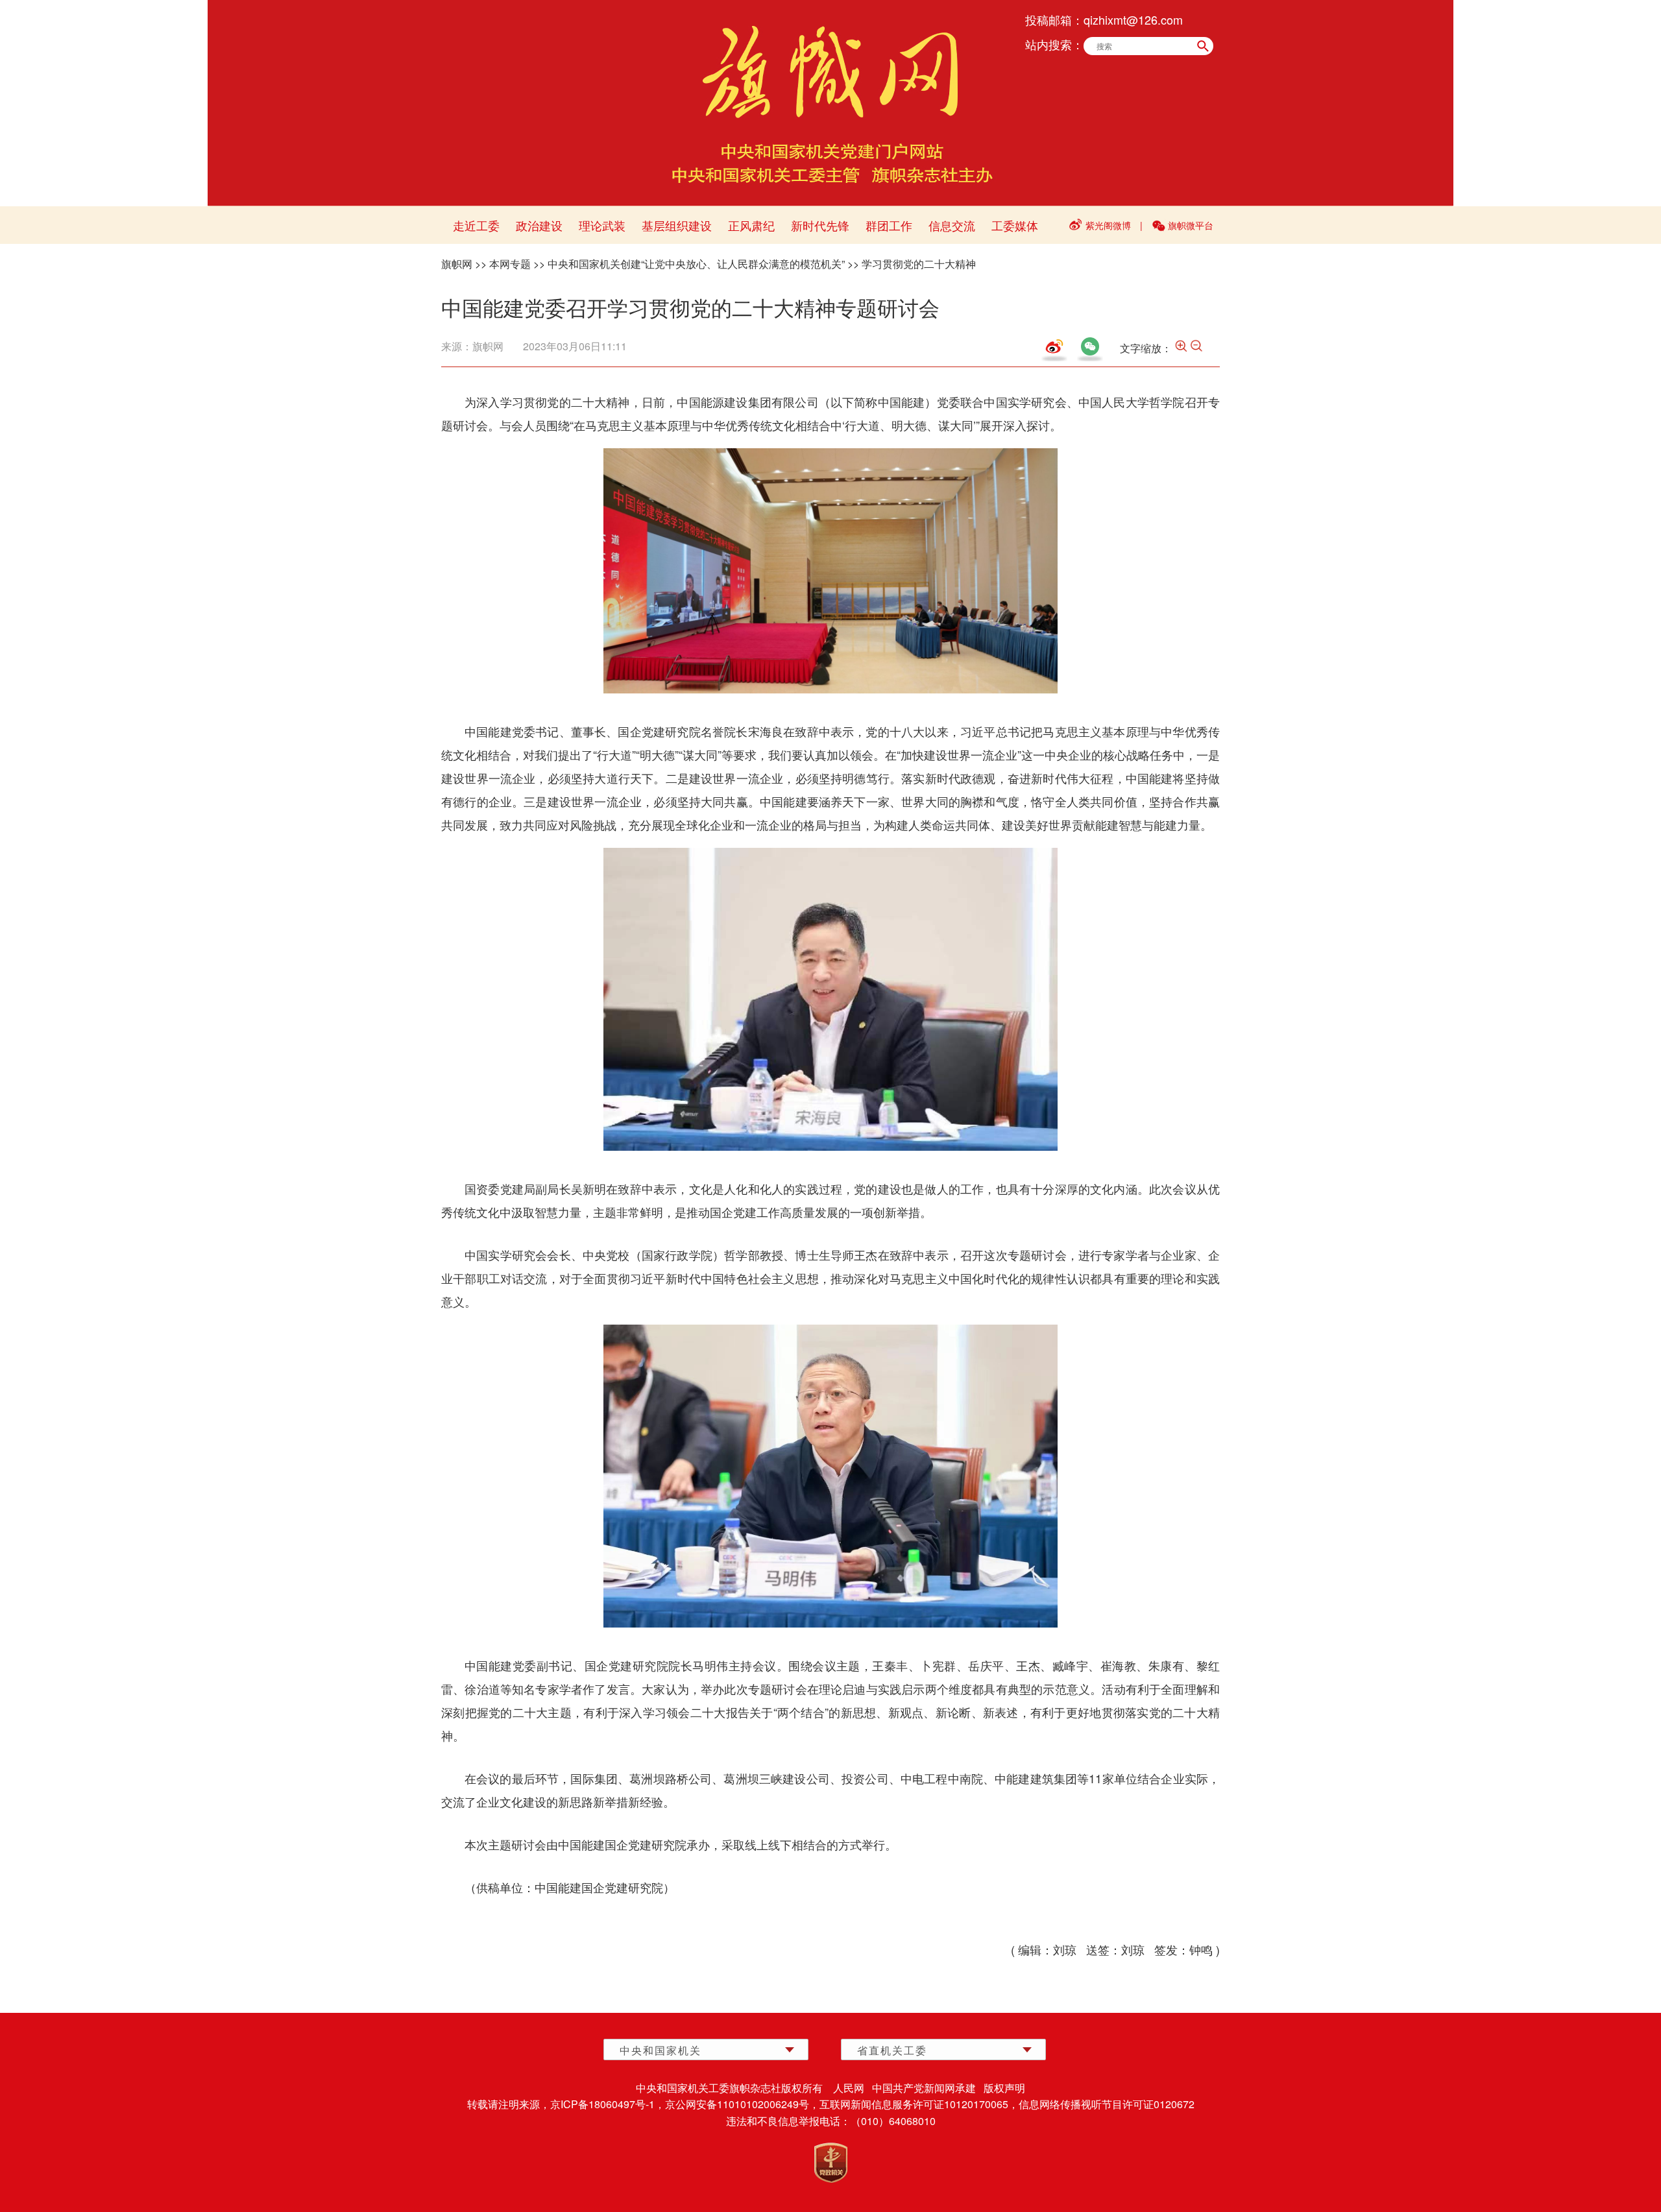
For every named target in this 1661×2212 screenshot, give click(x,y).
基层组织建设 (677, 225)
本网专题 (510, 264)
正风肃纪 (751, 225)
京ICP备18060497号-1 (602, 2104)
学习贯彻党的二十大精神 (919, 264)
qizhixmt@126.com (1133, 19)
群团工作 (889, 225)
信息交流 (952, 225)
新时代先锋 (820, 225)
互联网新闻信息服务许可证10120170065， (919, 2104)
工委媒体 (1015, 225)
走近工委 (476, 225)
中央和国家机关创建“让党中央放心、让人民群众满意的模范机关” (696, 264)
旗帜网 (457, 264)
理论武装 (602, 225)
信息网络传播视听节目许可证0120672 (1107, 2104)
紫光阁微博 (1108, 225)
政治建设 (539, 225)
